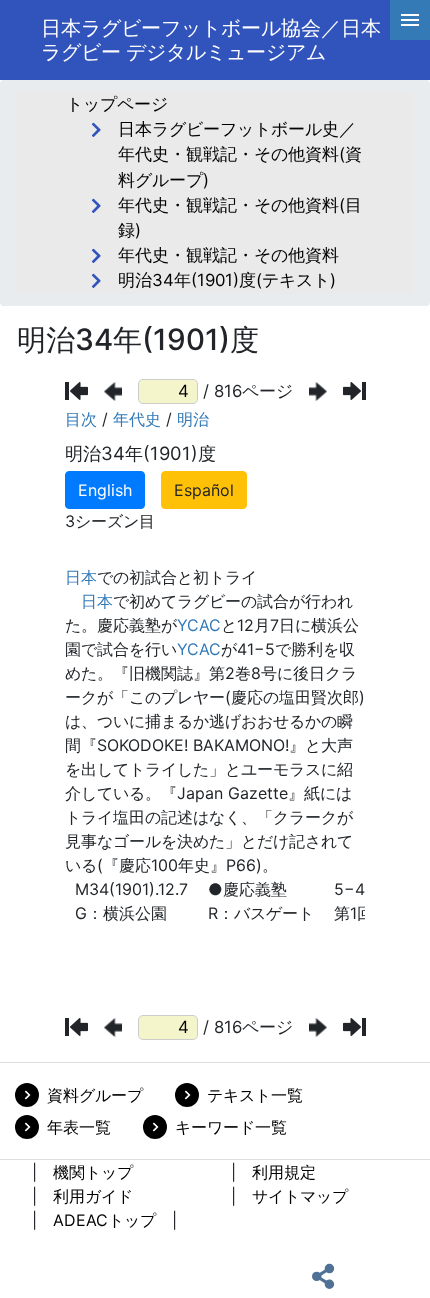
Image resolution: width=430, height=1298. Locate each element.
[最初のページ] (76, 391)
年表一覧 (79, 1127)
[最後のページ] (354, 391)
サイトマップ (300, 1196)
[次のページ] (318, 391)
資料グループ (95, 1095)
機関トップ (93, 1172)
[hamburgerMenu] (410, 20)
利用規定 (284, 1172)
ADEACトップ (104, 1220)
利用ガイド (93, 1196)
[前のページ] (113, 391)
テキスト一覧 (255, 1095)
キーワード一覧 (231, 1127)
